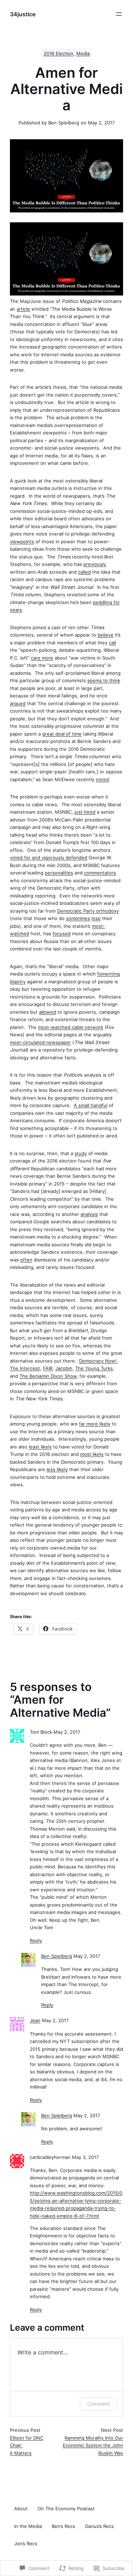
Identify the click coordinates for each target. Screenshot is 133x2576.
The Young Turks (94, 1368)
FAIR (48, 1368)
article (23, 309)
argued (18, 703)
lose (96, 918)
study (81, 1153)
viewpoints (22, 541)
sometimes (78, 918)
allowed (48, 1012)
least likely (40, 1447)
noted (102, 779)
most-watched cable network (71, 1027)
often (26, 1260)
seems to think (104, 680)
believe (106, 635)
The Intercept (25, 1368)
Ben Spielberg (57, 1956)
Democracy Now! (98, 1361)
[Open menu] (119, 14)
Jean (35, 2021)
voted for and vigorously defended (49, 857)
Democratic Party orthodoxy (88, 911)
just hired (85, 812)
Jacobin (64, 1368)
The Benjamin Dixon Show (48, 1376)
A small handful (91, 1105)
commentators (100, 873)
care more (42, 658)
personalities (59, 873)
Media (83, 54)
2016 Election (59, 54)
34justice (23, 14)
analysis (89, 1214)
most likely (92, 1454)
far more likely (95, 1424)
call (112, 643)
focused (62, 933)
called (84, 572)
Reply (36, 1941)
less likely (57, 1469)
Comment (98, 2404)
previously (95, 564)
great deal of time (62, 734)
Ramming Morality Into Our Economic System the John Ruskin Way (93, 2445)
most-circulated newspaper (40, 1042)
